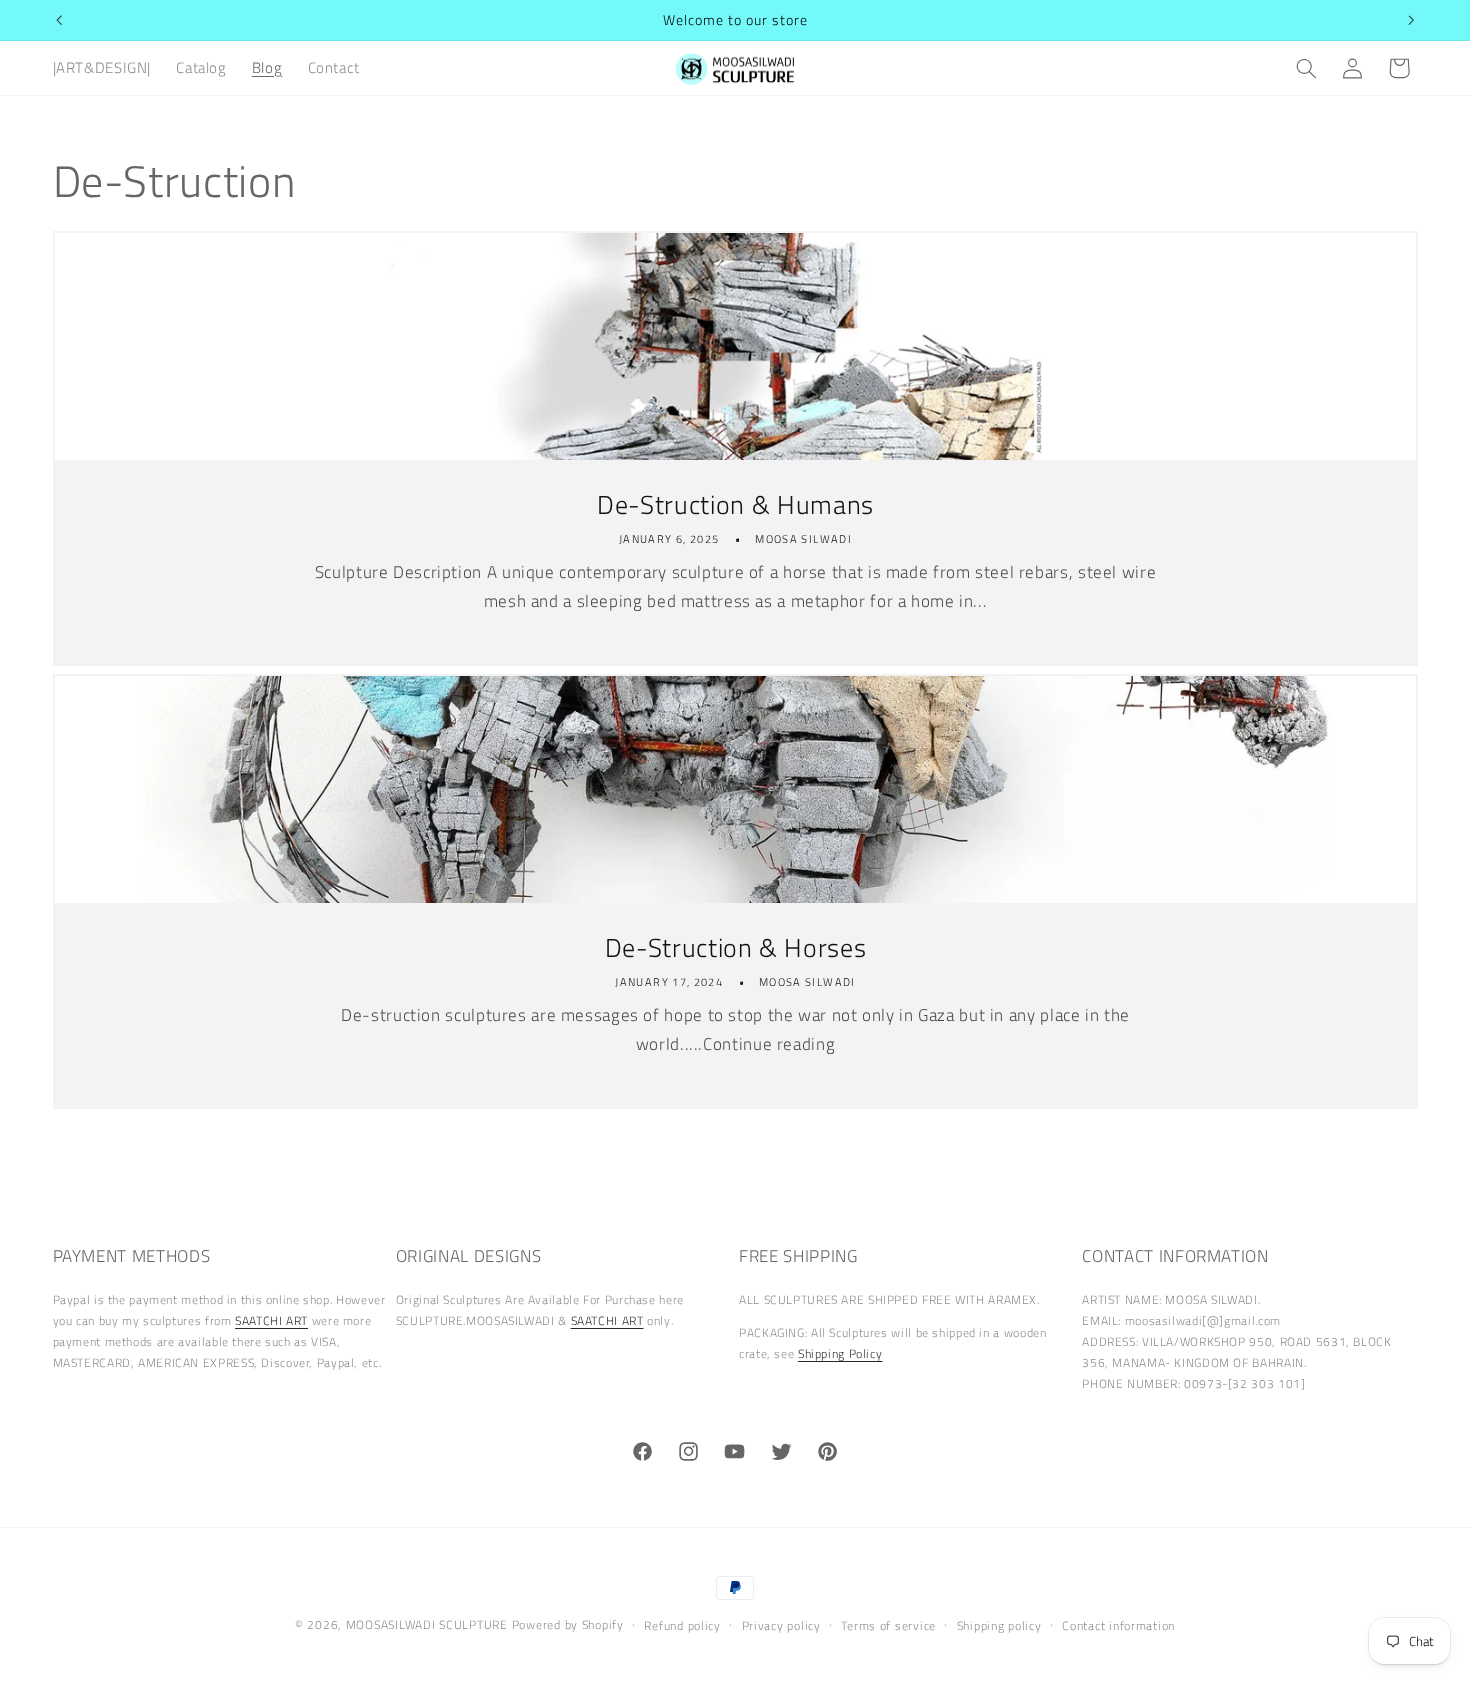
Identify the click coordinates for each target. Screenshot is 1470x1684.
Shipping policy (999, 1625)
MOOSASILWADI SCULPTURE (429, 1624)
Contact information (1118, 1625)
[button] (1306, 68)
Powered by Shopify (568, 1624)
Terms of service (888, 1625)
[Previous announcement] (59, 20)
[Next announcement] (1411, 20)
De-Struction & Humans (735, 505)
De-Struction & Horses (735, 948)
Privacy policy (781, 1625)
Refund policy (682, 1625)
